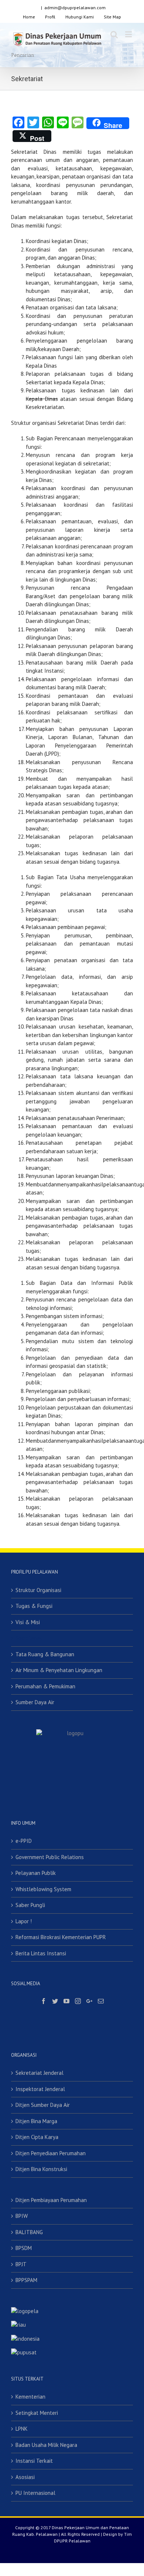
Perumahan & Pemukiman (45, 1686)
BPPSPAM (26, 2280)
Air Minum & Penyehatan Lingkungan (59, 1670)
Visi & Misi (28, 1622)
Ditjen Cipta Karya (37, 2137)
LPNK (22, 2429)
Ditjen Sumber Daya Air (43, 2105)
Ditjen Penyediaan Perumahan (51, 2153)
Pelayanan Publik (36, 1873)
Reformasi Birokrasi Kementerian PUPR (61, 1937)
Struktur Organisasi (38, 1590)
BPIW (22, 2216)
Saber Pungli (30, 1905)
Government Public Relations (50, 1857)
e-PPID (24, 1841)
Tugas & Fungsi (34, 1606)
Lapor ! (24, 1921)
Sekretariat (29, 1638)
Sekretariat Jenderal (40, 2073)
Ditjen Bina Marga (36, 2121)
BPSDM (24, 2248)
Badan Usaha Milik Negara (46, 2445)
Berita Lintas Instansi (41, 1953)
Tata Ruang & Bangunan (45, 1654)
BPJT (21, 2264)
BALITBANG (29, 2232)
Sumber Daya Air (35, 1702)
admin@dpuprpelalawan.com (75, 8)
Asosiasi (25, 2477)
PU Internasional (35, 2493)
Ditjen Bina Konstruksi (41, 2169)
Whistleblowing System (43, 1889)
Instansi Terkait (34, 2461)
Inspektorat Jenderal (40, 2089)
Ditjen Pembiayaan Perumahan (51, 2200)
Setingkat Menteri (37, 2413)
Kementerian (30, 2397)
